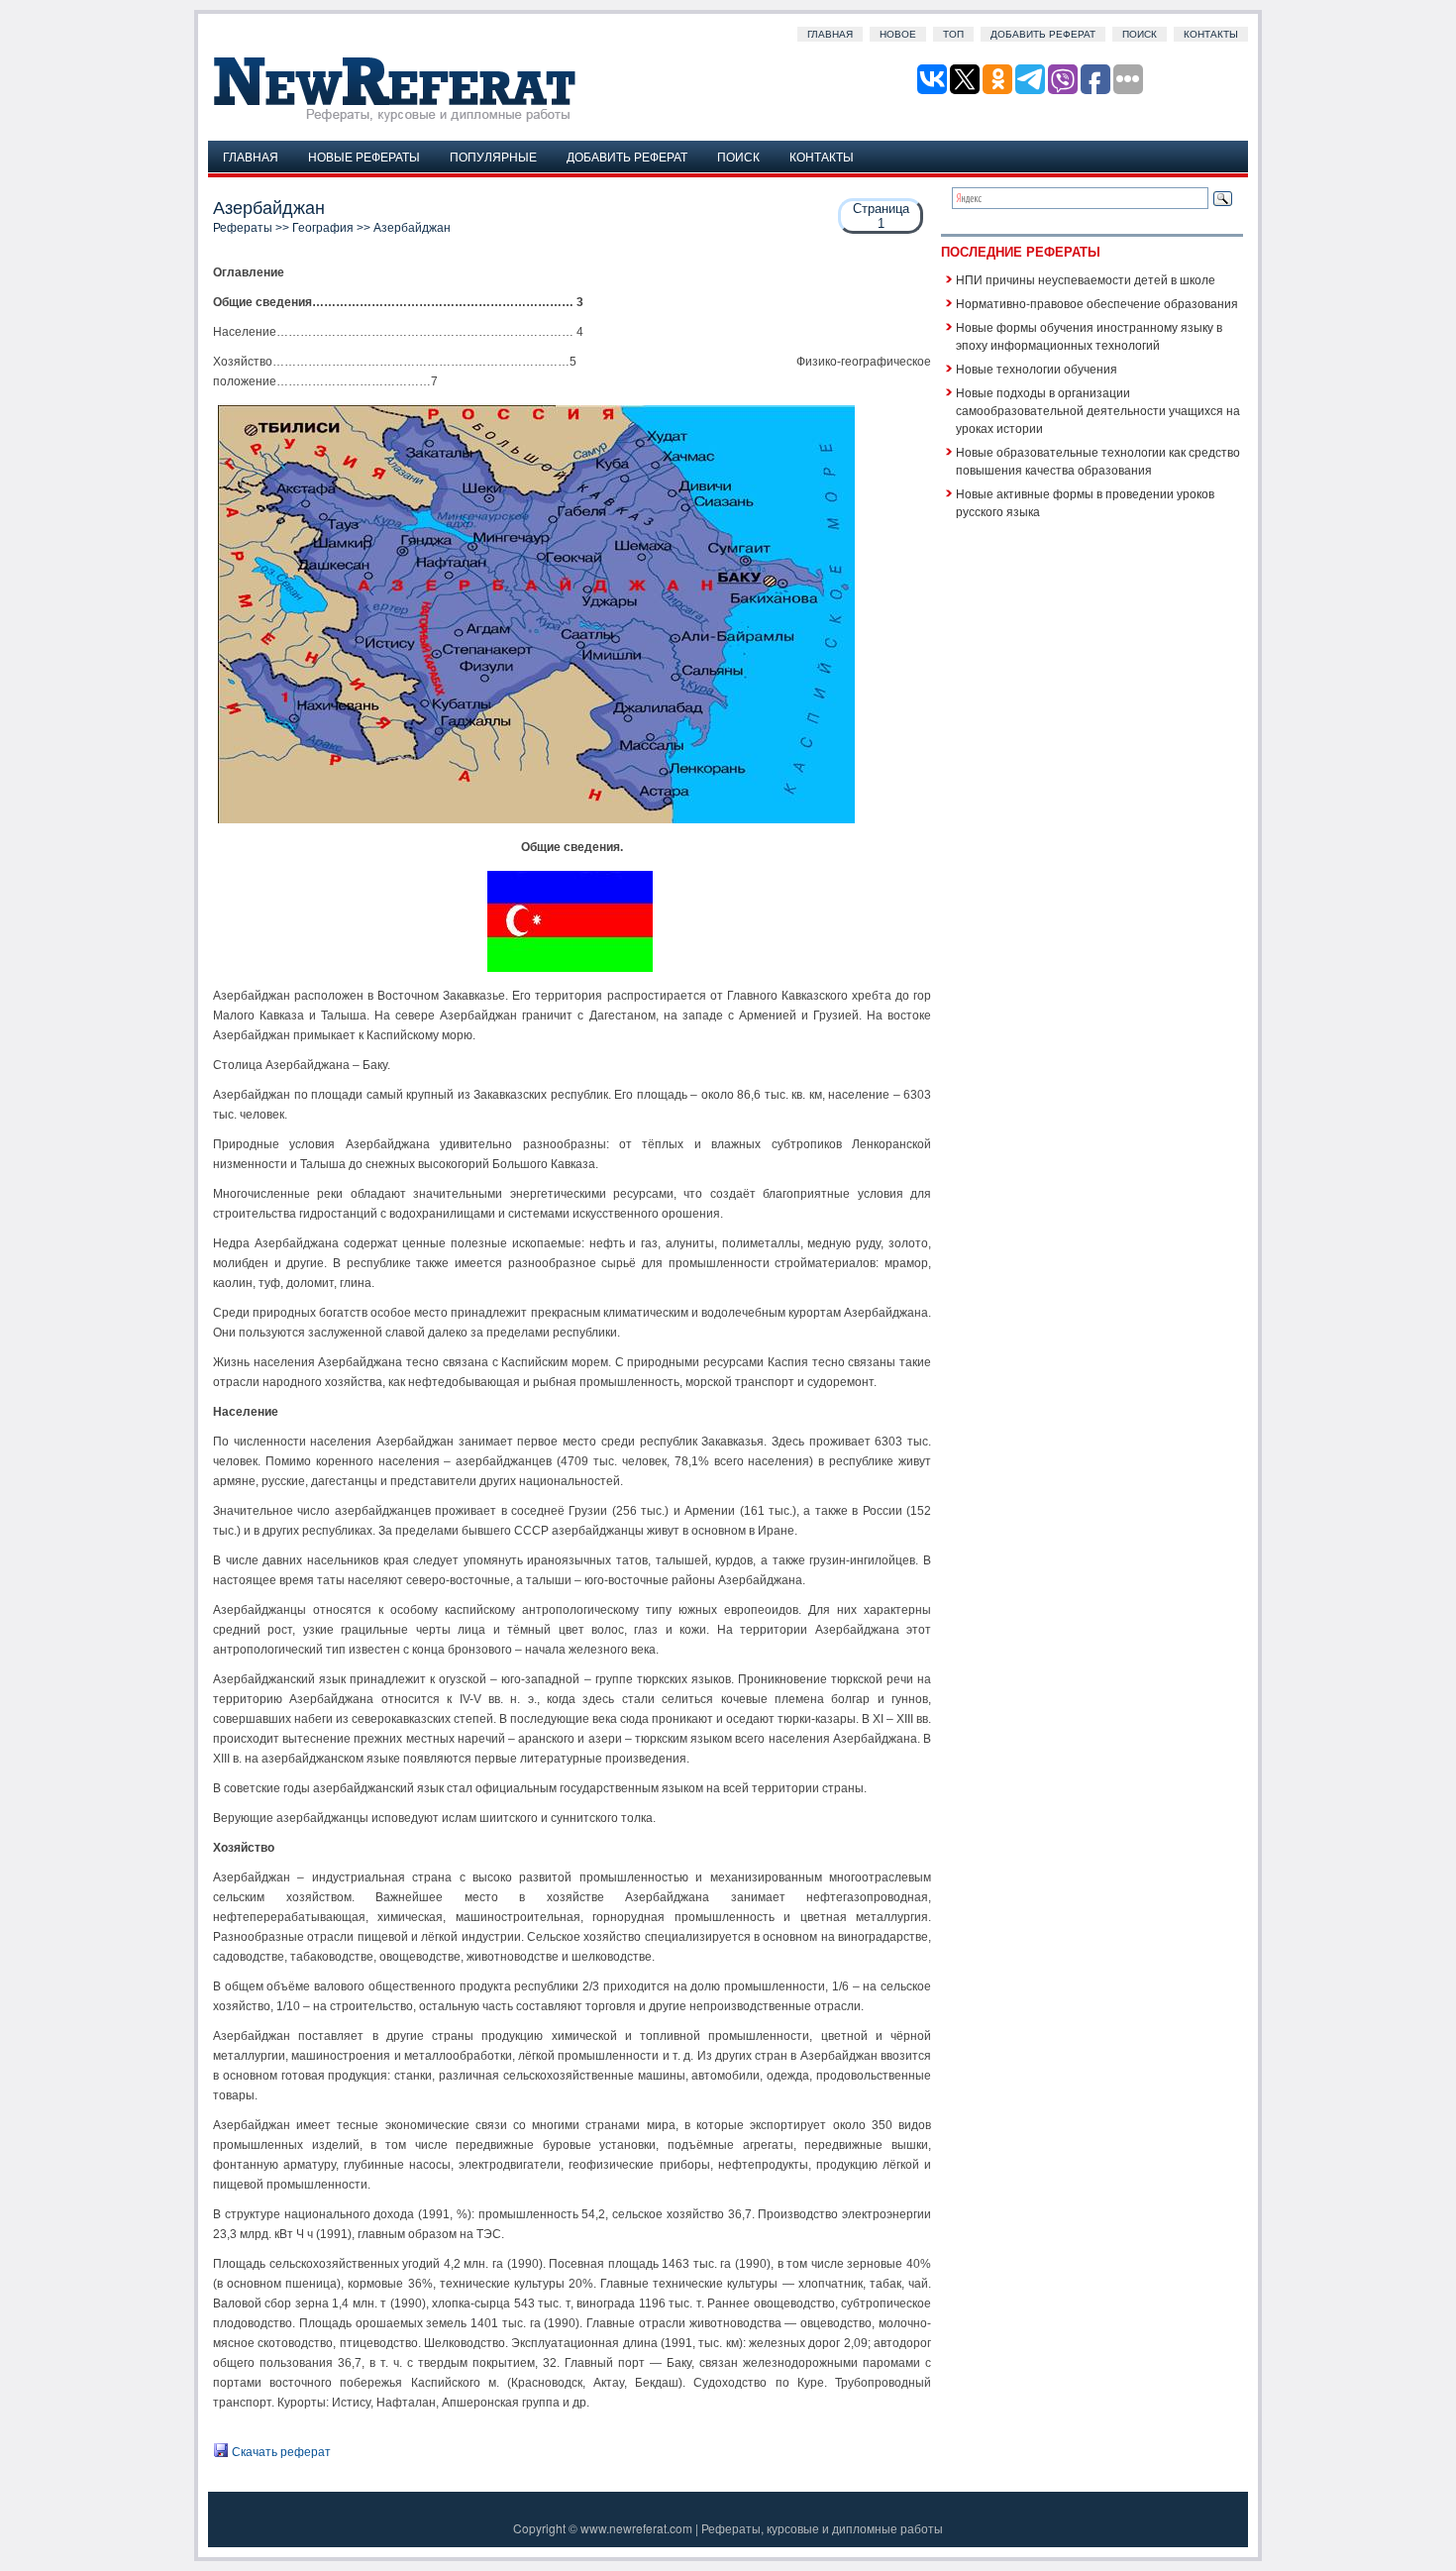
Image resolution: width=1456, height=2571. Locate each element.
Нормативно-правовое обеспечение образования (1097, 303)
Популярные (493, 156)
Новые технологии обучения (1037, 368)
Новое (898, 34)
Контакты (1211, 34)
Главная (830, 34)
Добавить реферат (1043, 34)
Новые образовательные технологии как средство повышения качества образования (1098, 460)
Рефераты (243, 228)
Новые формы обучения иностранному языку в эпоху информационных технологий (1089, 335)
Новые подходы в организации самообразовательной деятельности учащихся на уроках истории (1098, 410)
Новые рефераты (364, 156)
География (323, 228)
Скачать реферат (280, 2452)
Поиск (1140, 34)
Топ (953, 34)
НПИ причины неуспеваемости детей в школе (1086, 279)
